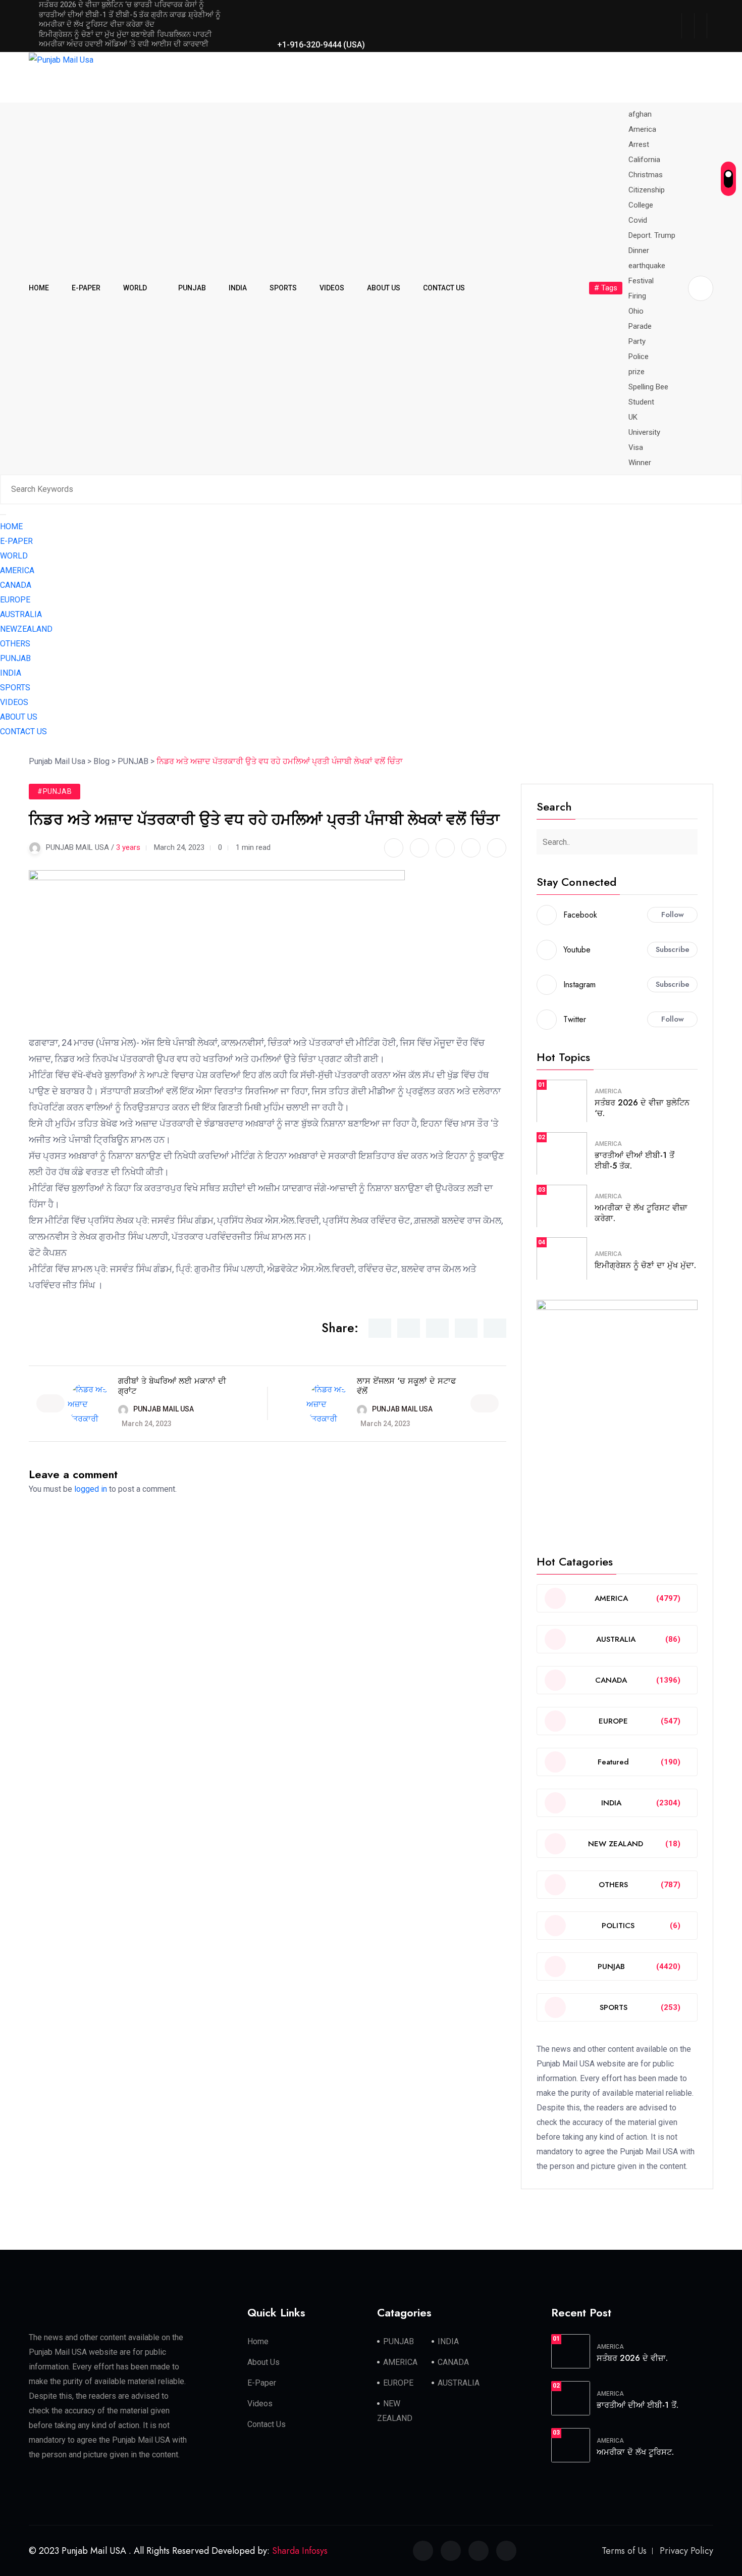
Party (637, 341)
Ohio (636, 311)
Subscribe (673, 949)
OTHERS (15, 644)
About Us (263, 2362)
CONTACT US (444, 288)
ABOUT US (384, 288)
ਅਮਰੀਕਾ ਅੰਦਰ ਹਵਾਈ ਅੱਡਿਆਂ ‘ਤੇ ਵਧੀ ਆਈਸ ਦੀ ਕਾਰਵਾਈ (124, 44)
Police (639, 357)
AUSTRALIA (21, 614)
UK (633, 417)
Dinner (639, 250)
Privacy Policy (686, 2551)
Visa (636, 447)
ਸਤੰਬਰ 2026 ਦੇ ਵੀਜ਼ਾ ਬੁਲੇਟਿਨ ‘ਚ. (642, 1108)
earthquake (647, 266)
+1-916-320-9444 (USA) (321, 45)
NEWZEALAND (26, 629)
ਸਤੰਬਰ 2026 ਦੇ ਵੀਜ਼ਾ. (632, 2358)
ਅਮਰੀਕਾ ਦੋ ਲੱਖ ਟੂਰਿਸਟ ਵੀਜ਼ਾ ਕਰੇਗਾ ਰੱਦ (97, 24)
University (644, 432)
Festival (641, 281)
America (642, 129)
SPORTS (283, 288)
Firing (637, 296)
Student (641, 402)
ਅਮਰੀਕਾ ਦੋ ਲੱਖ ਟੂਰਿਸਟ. (635, 2452)
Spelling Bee (648, 387)
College (641, 205)
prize (637, 372)
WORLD (135, 288)
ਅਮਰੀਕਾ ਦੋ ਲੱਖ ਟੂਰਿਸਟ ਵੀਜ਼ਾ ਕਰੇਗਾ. (641, 1213)
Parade (640, 326)
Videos (260, 2404)
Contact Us (267, 2424)
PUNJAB (192, 288)
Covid (638, 220)
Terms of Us (624, 2551)
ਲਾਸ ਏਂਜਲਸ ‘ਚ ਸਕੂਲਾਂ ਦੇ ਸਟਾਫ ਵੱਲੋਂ (406, 1386)
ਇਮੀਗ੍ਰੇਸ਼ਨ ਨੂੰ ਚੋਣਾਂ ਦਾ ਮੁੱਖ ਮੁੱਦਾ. (645, 1265)
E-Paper (262, 2383)
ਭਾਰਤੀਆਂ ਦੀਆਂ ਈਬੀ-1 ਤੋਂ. (638, 2405)
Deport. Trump (652, 235)
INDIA (238, 288)
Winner (640, 463)
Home (258, 2341)
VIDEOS (332, 288)
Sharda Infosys (300, 2551)
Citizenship (647, 190)
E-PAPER (86, 288)
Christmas (646, 175)
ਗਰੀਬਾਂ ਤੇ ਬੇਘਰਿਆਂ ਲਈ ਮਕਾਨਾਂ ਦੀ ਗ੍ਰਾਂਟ (172, 1386)
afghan (640, 114)
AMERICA (17, 570)
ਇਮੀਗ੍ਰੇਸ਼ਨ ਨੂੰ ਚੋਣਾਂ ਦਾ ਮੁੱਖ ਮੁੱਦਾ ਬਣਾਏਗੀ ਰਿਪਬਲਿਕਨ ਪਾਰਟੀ (125, 34)
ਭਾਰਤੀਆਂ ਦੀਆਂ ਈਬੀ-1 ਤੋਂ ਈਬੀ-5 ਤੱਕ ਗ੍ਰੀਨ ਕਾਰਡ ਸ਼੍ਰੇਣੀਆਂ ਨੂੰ (130, 15)
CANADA (16, 585)
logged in (91, 1489)
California (644, 160)
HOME (39, 288)
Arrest (639, 144)
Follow (673, 915)
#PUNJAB (55, 791)
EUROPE (15, 600)
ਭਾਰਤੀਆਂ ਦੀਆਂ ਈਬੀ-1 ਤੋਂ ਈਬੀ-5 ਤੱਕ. (634, 1160)
